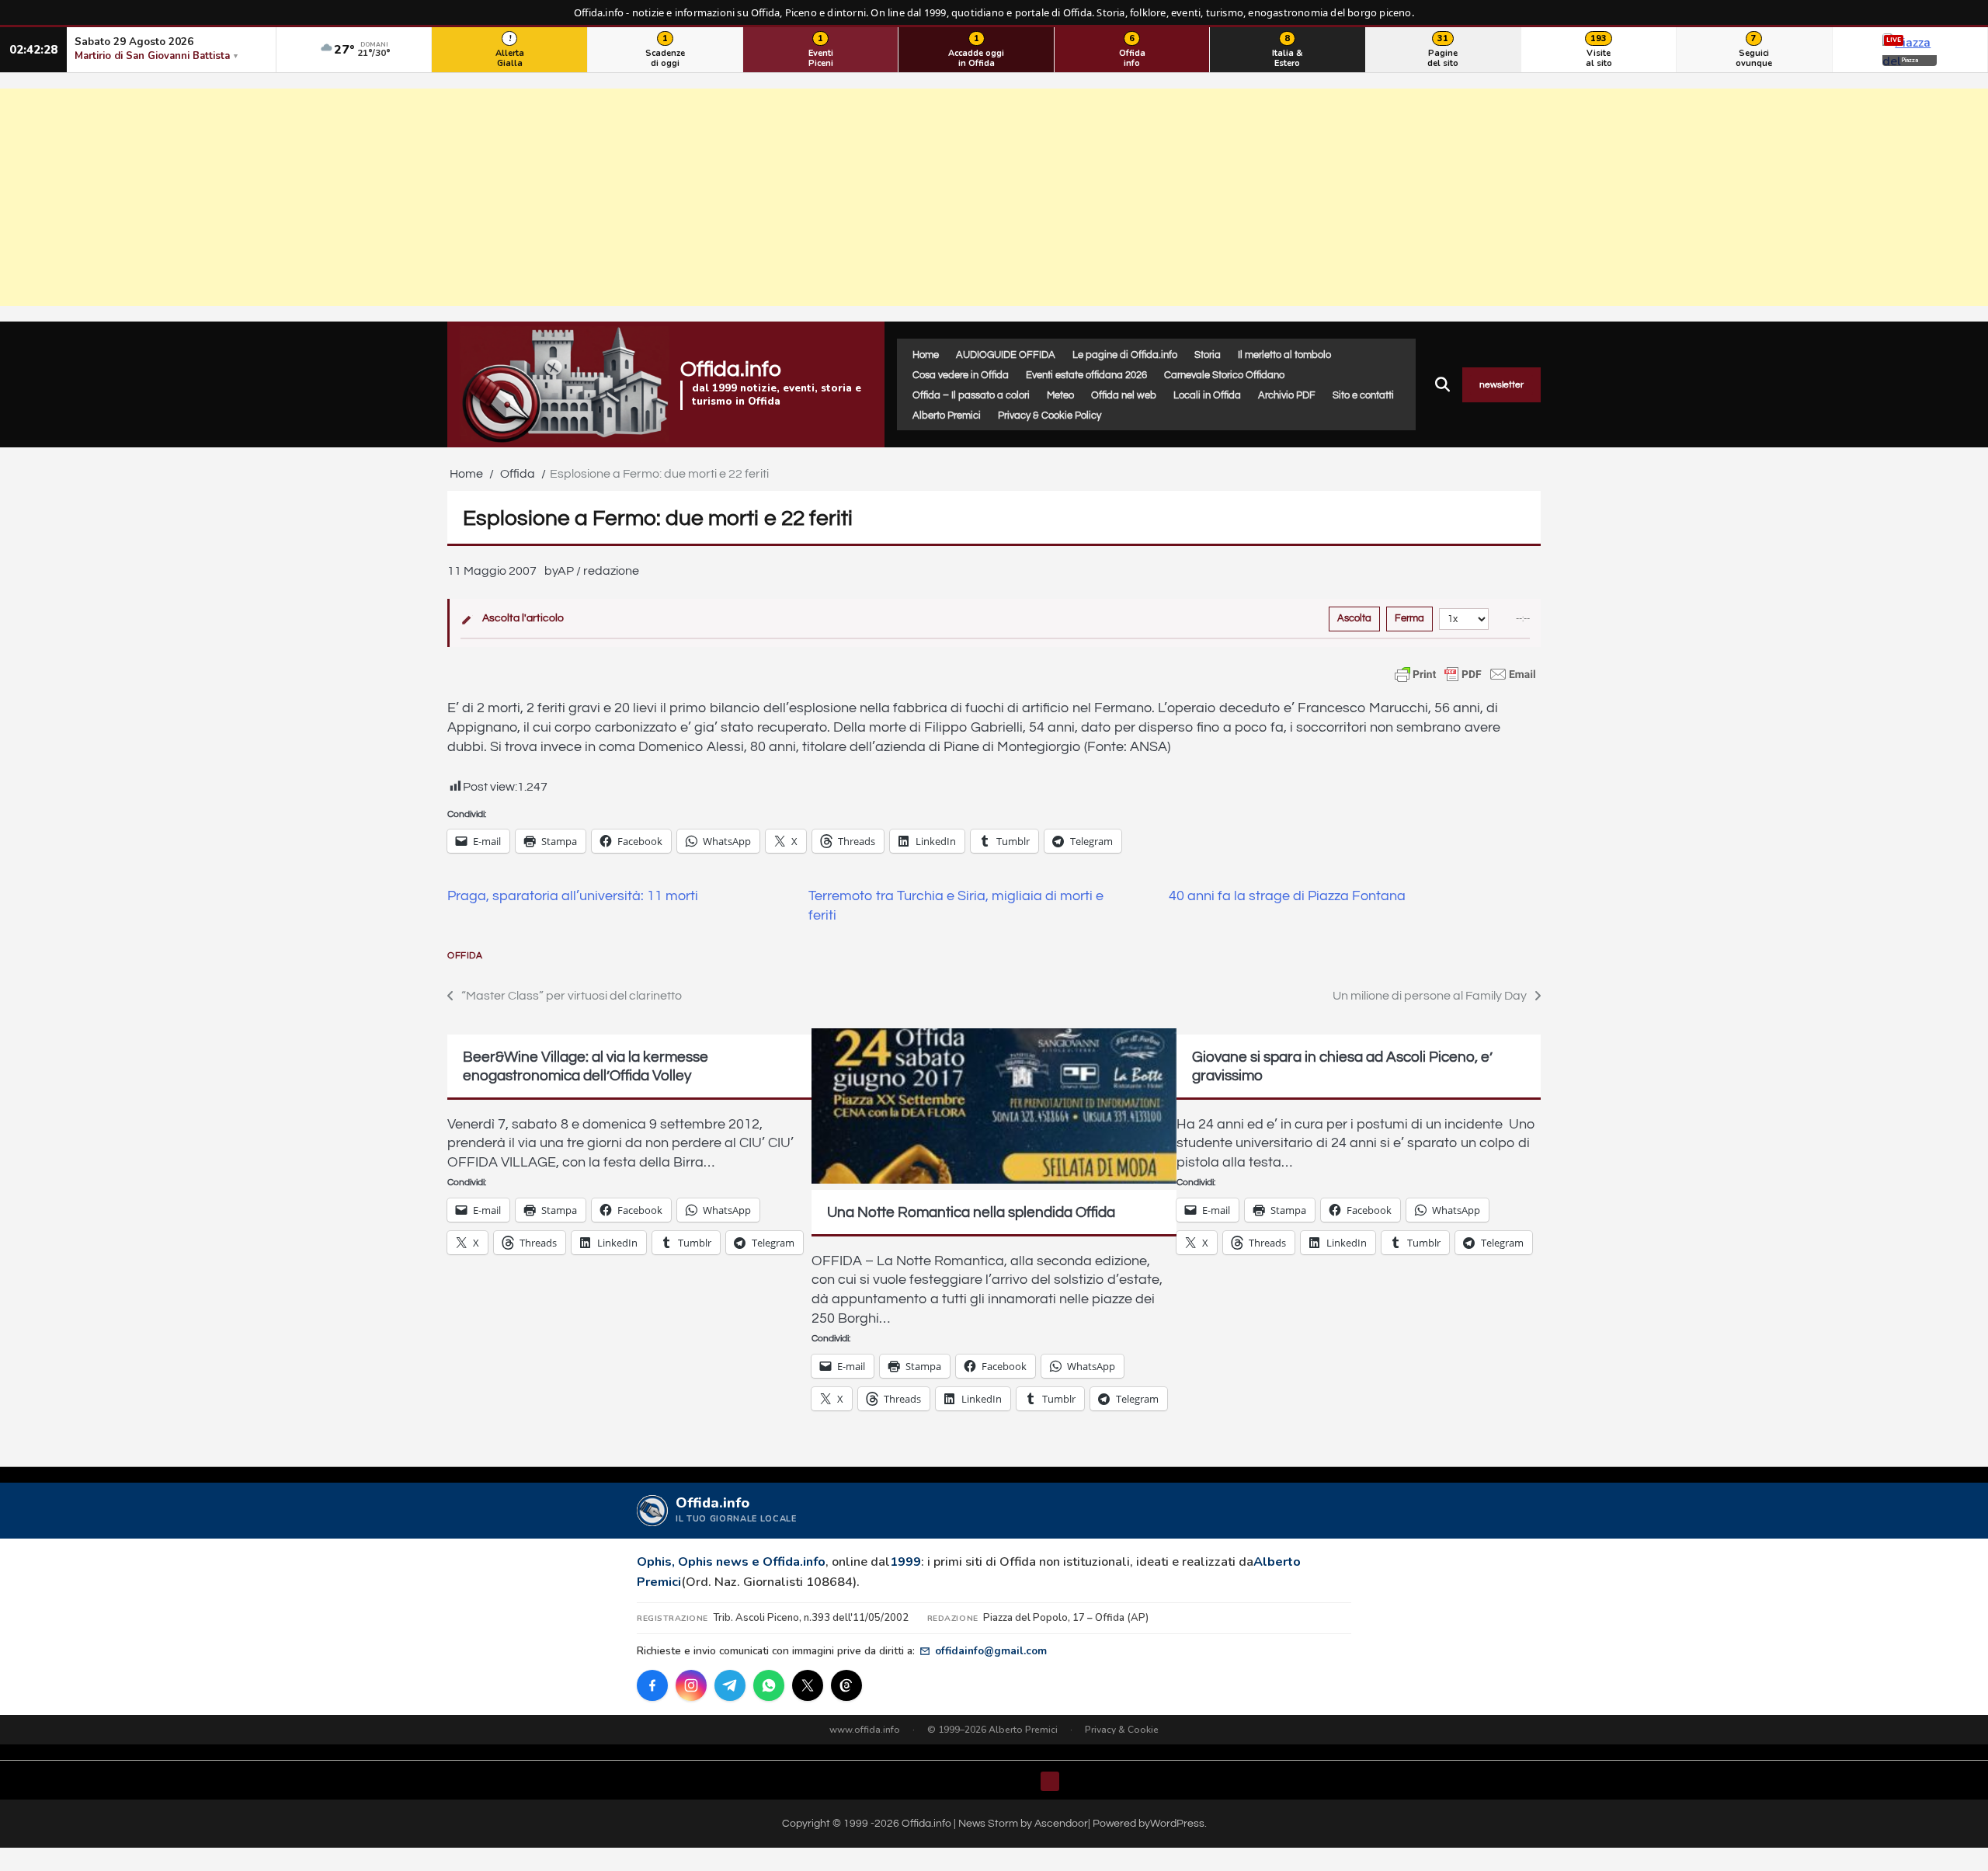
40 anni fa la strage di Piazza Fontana (1287, 896)
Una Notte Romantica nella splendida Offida (971, 1212)
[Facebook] (652, 1685)
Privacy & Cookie (1122, 1730)
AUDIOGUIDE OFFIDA (1006, 355)
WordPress (1177, 1823)
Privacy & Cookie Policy (1050, 416)
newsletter (1501, 385)
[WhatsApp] (769, 1685)
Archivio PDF (1287, 395)
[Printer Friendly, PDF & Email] (1465, 674)
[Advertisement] (994, 197)
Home (926, 355)
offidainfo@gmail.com (991, 1651)
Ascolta (1354, 618)
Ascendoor (1061, 1823)
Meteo (1060, 395)
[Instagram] (691, 1685)
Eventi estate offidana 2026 (1086, 375)
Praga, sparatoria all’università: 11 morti (573, 896)
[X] (808, 1685)
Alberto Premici (947, 416)
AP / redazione (598, 571)
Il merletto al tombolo (1284, 355)
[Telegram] (730, 1685)
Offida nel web (1124, 395)
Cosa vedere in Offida (961, 375)
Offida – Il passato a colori (971, 395)
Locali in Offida (1207, 395)
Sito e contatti (1363, 395)
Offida (465, 956)
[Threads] (846, 1685)
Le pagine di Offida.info (1125, 355)
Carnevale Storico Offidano (1224, 375)
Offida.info (731, 369)
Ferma (1409, 618)
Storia (1208, 355)
